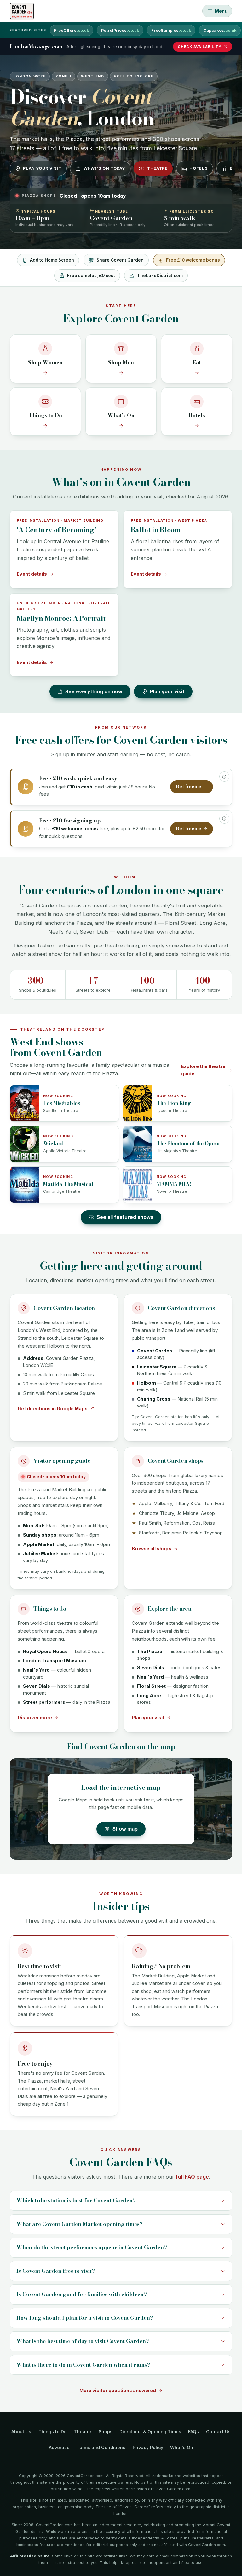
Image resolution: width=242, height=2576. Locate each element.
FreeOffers (71, 30)
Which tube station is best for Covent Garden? (76, 2200)
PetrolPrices (120, 30)
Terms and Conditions (101, 2447)
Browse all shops (152, 1548)
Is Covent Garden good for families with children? (82, 2294)
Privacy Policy (148, 2447)
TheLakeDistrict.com (160, 276)
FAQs (193, 2432)
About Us (21, 2432)
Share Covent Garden (120, 260)
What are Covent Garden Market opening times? (80, 2224)
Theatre (157, 168)
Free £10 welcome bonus (193, 260)
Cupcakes (220, 30)
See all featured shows (125, 1217)
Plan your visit (42, 168)
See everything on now (94, 692)
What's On (182, 2447)
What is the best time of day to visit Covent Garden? (83, 2341)
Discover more (35, 1717)
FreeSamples (171, 30)
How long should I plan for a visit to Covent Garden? (85, 2318)
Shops (106, 2432)
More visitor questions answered (118, 2390)
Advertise (59, 2447)
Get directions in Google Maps (53, 1409)
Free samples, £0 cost (91, 276)
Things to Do (53, 2432)
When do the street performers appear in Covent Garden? (92, 2247)
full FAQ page (192, 2177)
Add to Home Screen (52, 260)
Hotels (199, 168)
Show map (125, 1829)
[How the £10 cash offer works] (224, 776)
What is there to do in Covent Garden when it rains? (83, 2365)
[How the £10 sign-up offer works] (224, 819)
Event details (32, 574)
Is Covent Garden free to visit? (56, 2271)
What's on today (104, 168)
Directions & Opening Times (150, 2432)
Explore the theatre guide (203, 1070)
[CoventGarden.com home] (22, 11)
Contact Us (218, 2432)
